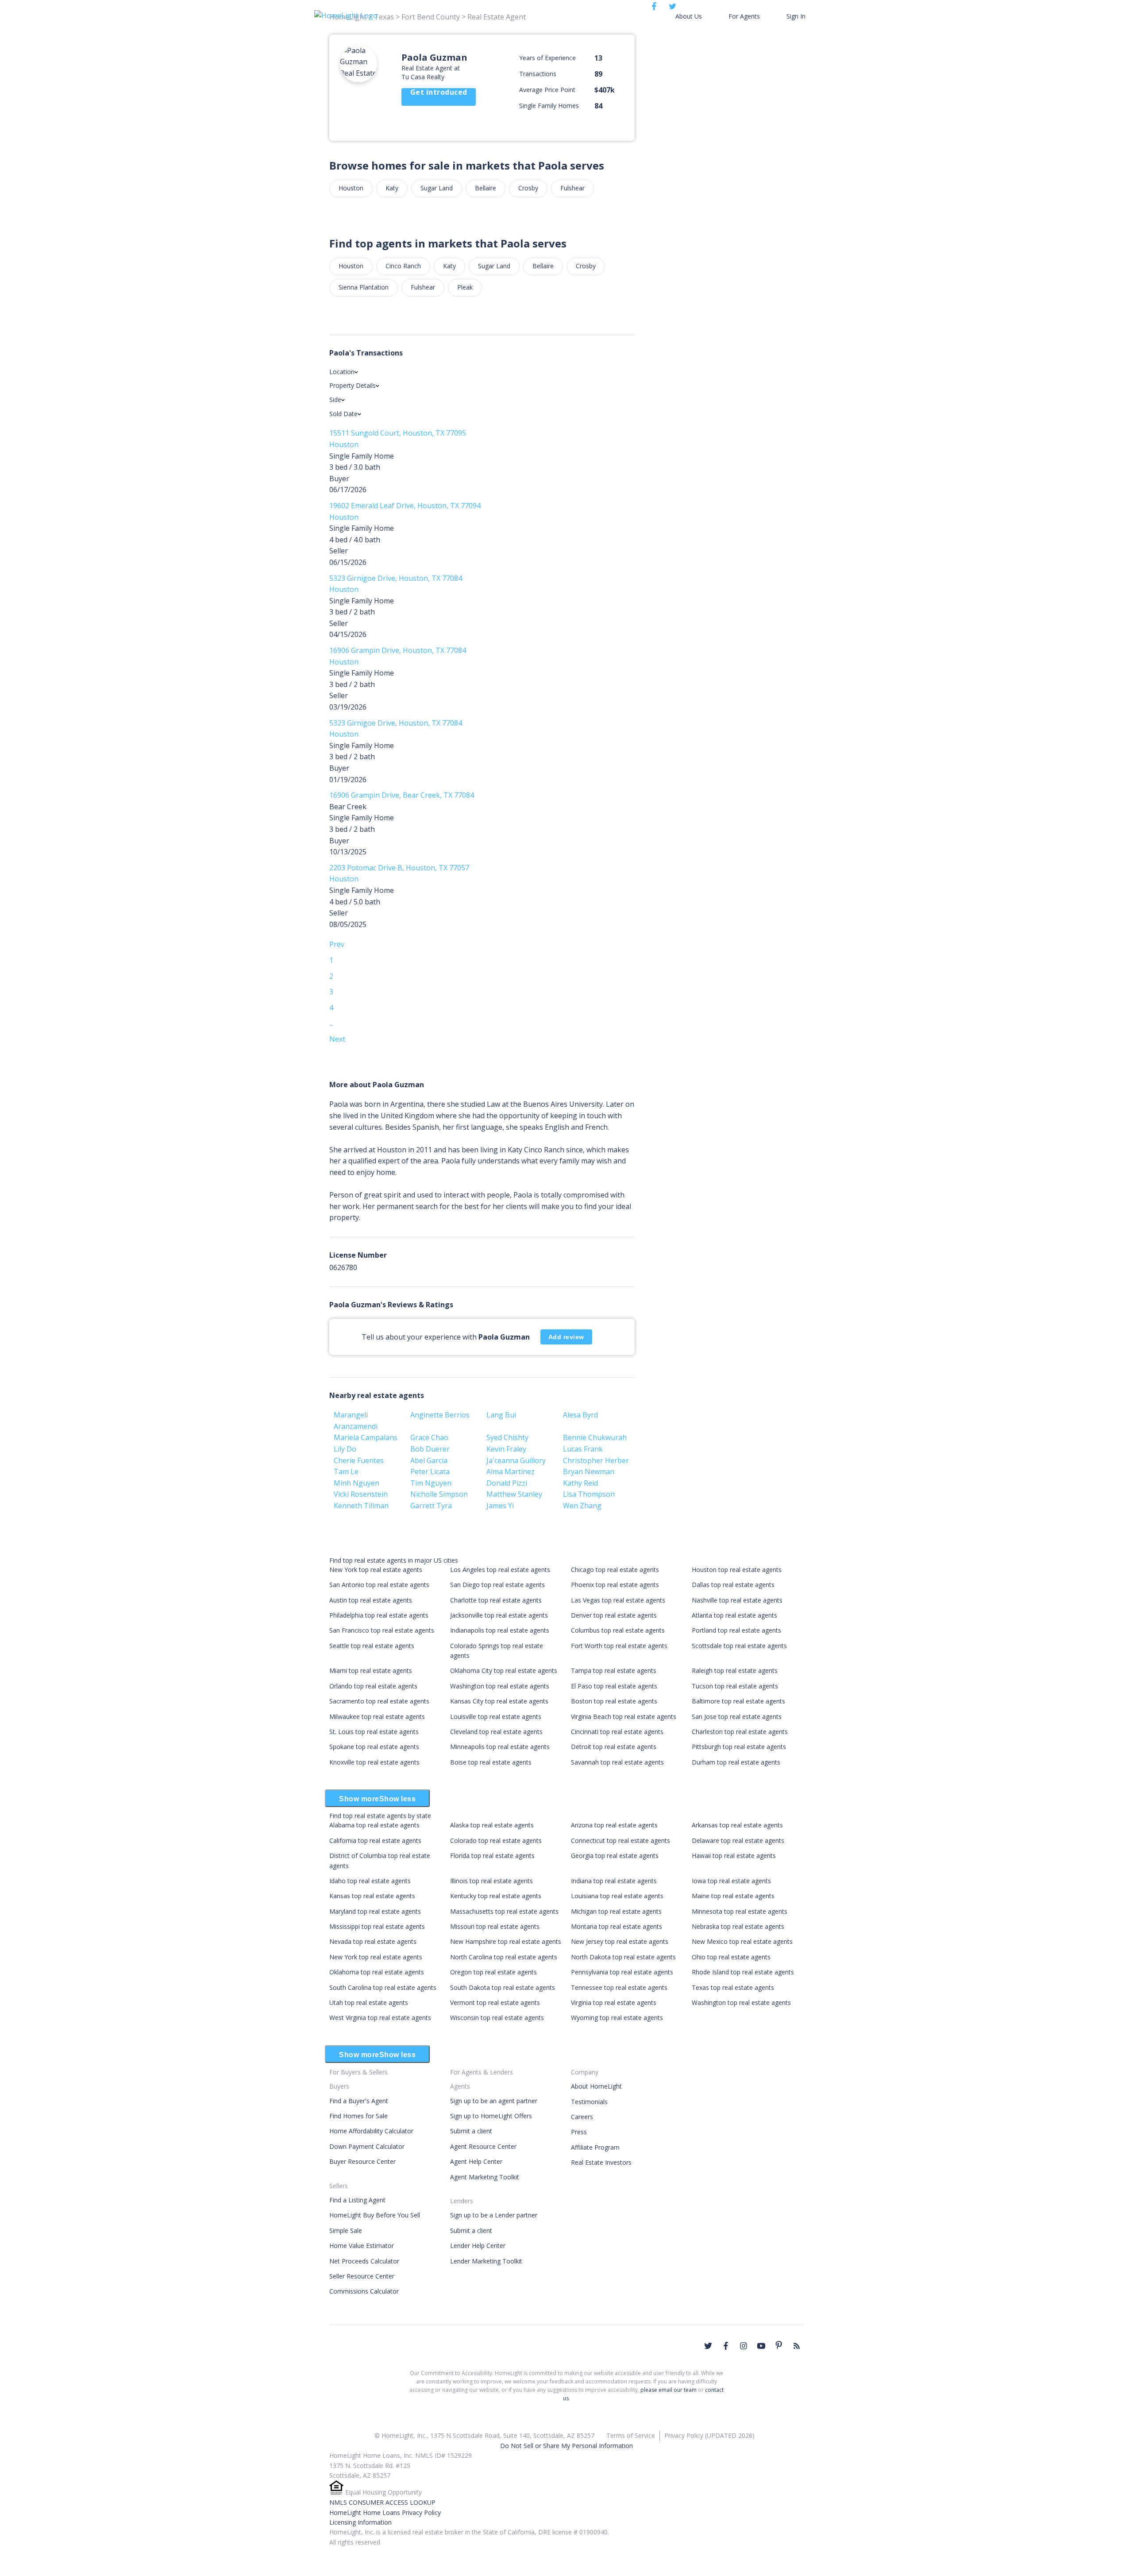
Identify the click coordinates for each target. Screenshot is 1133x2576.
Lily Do (345, 1449)
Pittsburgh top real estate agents (739, 1747)
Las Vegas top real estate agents (618, 1600)
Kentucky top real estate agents (496, 1896)
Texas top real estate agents (733, 1987)
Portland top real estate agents (736, 1630)
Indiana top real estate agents (614, 1881)
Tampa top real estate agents (614, 1670)
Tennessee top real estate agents (619, 1987)
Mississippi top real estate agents (377, 1926)
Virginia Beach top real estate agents (624, 1717)
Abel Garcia (429, 1460)
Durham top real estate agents (736, 1762)
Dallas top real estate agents (733, 1585)
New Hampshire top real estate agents (506, 1941)
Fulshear (572, 188)
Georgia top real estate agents (615, 1856)
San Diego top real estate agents (497, 1585)
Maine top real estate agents (733, 1896)
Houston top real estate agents (737, 1570)
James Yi (500, 1506)
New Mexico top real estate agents (742, 1941)
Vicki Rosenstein (361, 1494)
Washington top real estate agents (500, 1686)
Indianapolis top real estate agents (500, 1630)
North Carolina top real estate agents (504, 1957)
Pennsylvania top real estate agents (622, 1972)
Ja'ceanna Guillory (516, 1460)
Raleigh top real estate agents (735, 1670)
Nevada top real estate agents (373, 1941)
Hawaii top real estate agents (734, 1856)
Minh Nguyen (356, 1483)
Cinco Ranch (403, 266)
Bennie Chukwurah (595, 1437)
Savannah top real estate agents (617, 1762)
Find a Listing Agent (357, 2200)
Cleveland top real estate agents (496, 1732)
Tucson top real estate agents (735, 1686)
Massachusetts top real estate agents (504, 1911)
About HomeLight (596, 2086)
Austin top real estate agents (371, 1600)
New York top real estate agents (376, 1570)
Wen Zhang (582, 1506)
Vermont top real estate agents (495, 2002)
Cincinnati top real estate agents (617, 1732)
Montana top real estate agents (617, 1926)
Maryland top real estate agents (375, 1911)
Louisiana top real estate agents (617, 1896)
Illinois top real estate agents (491, 1881)
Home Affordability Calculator (371, 2131)
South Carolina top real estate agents (383, 1987)
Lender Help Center (478, 2246)
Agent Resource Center (483, 2146)
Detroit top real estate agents (614, 1747)
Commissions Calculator (364, 2291)
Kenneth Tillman (361, 1506)
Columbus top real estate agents (618, 1630)
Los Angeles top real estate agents (500, 1570)
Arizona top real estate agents (614, 1825)
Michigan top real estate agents (616, 1911)
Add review (566, 1337)
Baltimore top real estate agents (738, 1701)
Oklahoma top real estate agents (377, 1972)
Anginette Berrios (440, 1415)
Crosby (528, 188)
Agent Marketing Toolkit (485, 2177)
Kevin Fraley (506, 1449)
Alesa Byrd (580, 1415)
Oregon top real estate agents (493, 1972)
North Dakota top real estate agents (623, 1957)
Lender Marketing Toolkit (486, 2261)
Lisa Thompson (589, 1494)
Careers (582, 2117)
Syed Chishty (507, 1437)
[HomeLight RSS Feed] (797, 2346)
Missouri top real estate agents (495, 1926)
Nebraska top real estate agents (738, 1926)
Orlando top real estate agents (373, 1686)
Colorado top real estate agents (496, 1840)
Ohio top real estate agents (731, 1957)
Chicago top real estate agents (615, 1570)
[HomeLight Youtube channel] (761, 2346)
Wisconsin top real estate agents (497, 2018)
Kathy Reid (580, 1483)
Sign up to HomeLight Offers (491, 2116)
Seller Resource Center (362, 2276)
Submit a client (471, 2131)
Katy (392, 188)
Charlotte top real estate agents (496, 1600)
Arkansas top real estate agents (737, 1825)
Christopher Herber (596, 1460)
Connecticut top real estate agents (620, 1840)
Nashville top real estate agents (737, 1600)
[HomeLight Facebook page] (726, 2346)
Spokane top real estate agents (374, 1747)
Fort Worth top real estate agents (619, 1646)
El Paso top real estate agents (614, 1686)
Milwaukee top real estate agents (377, 1717)
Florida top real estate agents (492, 1856)
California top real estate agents (375, 1840)
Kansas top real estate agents (372, 1896)
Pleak (465, 287)
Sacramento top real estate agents (379, 1701)
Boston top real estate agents (614, 1701)
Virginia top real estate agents (614, 2002)
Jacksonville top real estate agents (499, 1615)
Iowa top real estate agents (731, 1881)
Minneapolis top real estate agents (500, 1747)
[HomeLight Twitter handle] (708, 2346)
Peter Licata (430, 1471)
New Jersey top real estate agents (620, 1941)
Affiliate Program (595, 2147)
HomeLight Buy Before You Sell (375, 2215)
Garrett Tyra (431, 1506)
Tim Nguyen (431, 1483)
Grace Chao (429, 1437)
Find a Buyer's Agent (359, 2101)
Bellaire (486, 188)
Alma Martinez (511, 1471)
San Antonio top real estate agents (379, 1585)
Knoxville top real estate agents (374, 1762)
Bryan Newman (589, 1471)
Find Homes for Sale (358, 2116)
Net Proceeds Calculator (364, 2261)
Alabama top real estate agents (374, 1825)
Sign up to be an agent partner (494, 2101)
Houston (351, 188)
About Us (689, 16)
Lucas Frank (583, 1449)
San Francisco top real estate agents (382, 1630)
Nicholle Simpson (439, 1494)
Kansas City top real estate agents (499, 1701)
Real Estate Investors (601, 2162)
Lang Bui (501, 1415)
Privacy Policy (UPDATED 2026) (709, 2435)
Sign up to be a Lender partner (494, 2215)
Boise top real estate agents (491, 1762)
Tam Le (346, 1471)
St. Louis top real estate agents (374, 1732)
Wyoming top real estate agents (617, 2018)
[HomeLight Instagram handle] (744, 2346)
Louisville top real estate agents (496, 1717)
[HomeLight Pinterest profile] (779, 2345)
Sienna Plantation (364, 287)
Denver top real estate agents (614, 1615)
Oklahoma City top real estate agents (504, 1670)
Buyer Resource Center (362, 2161)
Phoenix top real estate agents (615, 1585)
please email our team (669, 2390)
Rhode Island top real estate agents (743, 1972)
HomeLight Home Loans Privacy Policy (385, 2512)
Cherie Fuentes (359, 1460)
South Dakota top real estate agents (503, 1987)
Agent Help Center (476, 2161)
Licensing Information (360, 2522)
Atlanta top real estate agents (734, 1615)
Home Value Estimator (362, 2246)
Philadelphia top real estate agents (379, 1615)
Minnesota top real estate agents (740, 1911)
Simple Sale (346, 2230)
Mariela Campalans (366, 1437)
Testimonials (589, 2102)
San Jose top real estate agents (737, 1717)
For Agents (744, 16)
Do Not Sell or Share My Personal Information (566, 2446)
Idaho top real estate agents (370, 1881)
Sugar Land (437, 188)
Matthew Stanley (514, 1494)
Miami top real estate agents (371, 1670)
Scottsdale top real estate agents (739, 1646)
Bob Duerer (430, 1449)
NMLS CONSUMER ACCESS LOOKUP (382, 2502)
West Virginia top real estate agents (380, 2018)
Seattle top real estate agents (372, 1646)
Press (579, 2132)
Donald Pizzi (507, 1483)
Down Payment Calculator (367, 2146)
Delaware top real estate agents (738, 1840)
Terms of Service (631, 2435)
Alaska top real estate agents (492, 1825)
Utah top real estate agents (369, 2002)
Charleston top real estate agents (740, 1732)
